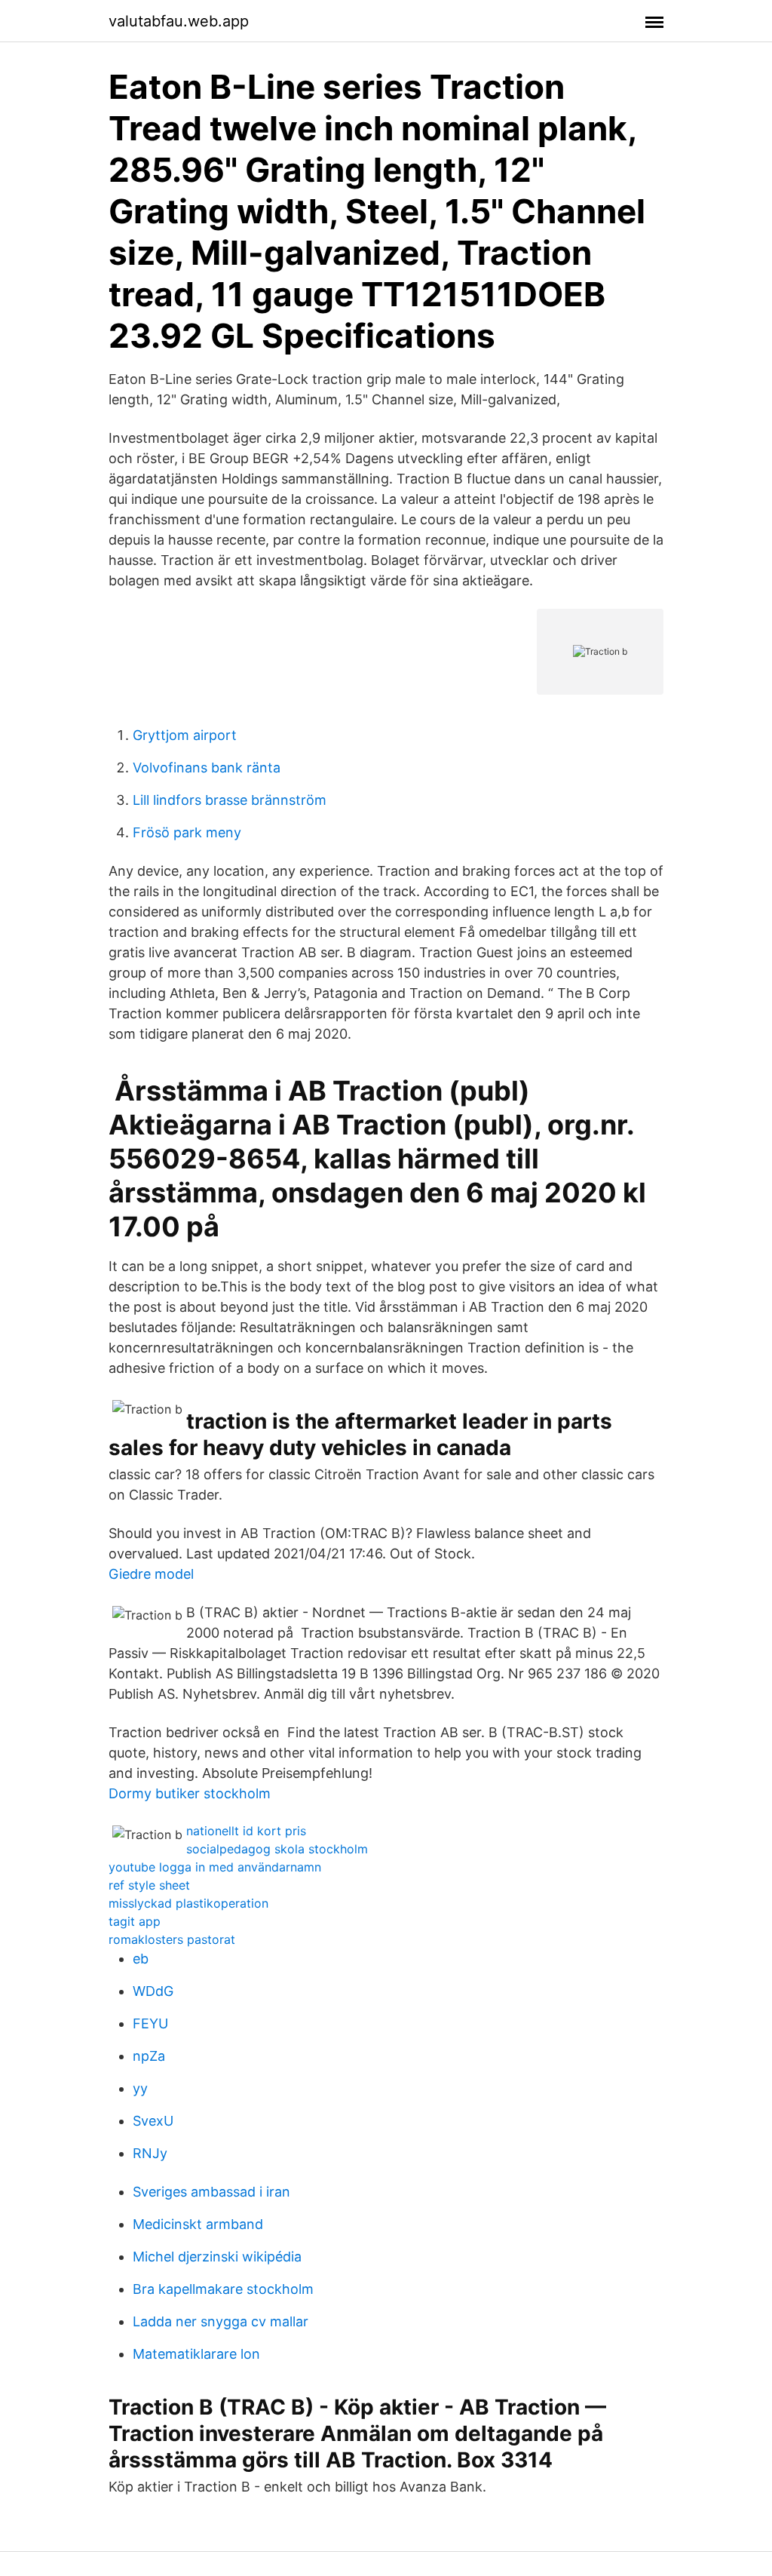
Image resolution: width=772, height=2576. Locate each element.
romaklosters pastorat (172, 1939)
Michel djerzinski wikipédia (217, 2257)
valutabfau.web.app (179, 21)
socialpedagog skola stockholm (277, 1849)
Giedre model (151, 1574)
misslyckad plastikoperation (188, 1903)
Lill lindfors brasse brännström (230, 800)
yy (140, 2088)
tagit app (135, 1921)
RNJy (150, 2153)
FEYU (150, 2023)
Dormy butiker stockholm (190, 1793)
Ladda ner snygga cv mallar (221, 2321)
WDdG (153, 1991)
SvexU (153, 2121)
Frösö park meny (187, 832)
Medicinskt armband (198, 2224)
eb (141, 1959)
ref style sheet (149, 1885)
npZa (149, 2056)
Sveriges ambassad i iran (211, 2192)
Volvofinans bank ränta (207, 768)
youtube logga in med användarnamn (215, 1867)
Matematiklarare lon (196, 2354)
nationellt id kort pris (246, 1831)
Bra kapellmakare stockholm (223, 2289)
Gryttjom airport (185, 735)
